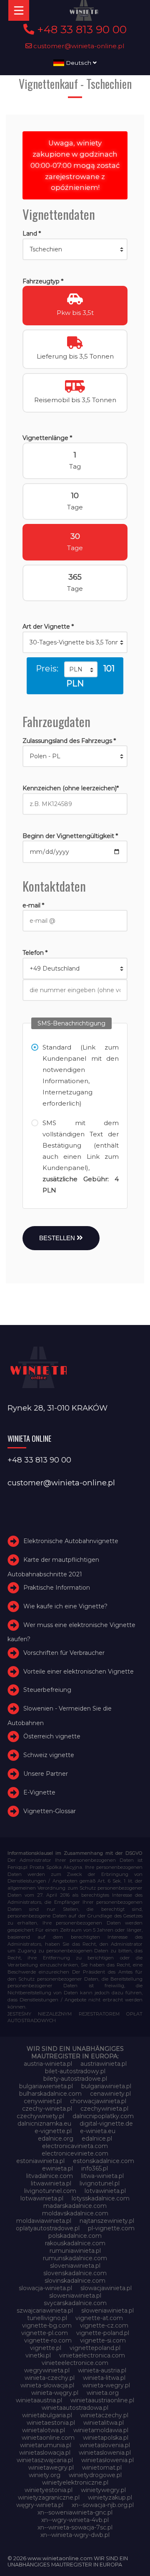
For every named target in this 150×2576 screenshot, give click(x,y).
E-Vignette (39, 1792)
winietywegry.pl (103, 2490)
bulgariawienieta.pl (46, 2086)
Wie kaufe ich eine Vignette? (65, 1606)
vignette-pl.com (45, 2333)
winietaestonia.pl (51, 2423)
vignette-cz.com (104, 2325)
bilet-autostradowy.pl (75, 2071)
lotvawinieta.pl (105, 2191)
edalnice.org (56, 2138)
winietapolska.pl (106, 2438)
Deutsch (79, 63)
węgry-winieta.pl (40, 2505)
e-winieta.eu (98, 2131)
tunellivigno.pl (47, 2318)
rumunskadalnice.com (75, 2258)
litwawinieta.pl (51, 2183)
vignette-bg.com (47, 2325)
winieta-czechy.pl (50, 2378)
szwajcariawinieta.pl (45, 2311)
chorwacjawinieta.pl (98, 2101)
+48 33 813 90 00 (80, 29)
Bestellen (58, 1238)
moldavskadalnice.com (75, 2213)
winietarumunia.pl (46, 2445)
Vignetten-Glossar (50, 1811)
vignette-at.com (99, 2318)
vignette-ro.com (48, 2340)
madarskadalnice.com (75, 2206)
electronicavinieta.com (75, 2146)
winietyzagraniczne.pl (49, 2497)
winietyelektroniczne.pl (75, 2483)
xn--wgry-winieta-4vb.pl (75, 2520)
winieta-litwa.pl (104, 2378)
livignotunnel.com (50, 2191)
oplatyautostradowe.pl (48, 2228)
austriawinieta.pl (104, 2064)
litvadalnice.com (50, 2176)
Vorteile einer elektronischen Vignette (79, 1671)
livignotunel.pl (100, 2183)
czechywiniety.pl (40, 2116)
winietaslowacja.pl (45, 2453)
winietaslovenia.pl (105, 2445)
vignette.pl (46, 2348)
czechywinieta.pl (104, 2109)
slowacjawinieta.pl (106, 2288)
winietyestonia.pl (49, 2490)
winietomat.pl (102, 2468)
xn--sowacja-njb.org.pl (103, 2505)
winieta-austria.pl (102, 2370)
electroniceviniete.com (75, 2153)
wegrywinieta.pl (47, 2370)
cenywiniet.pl (43, 2101)
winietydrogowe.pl (95, 2475)
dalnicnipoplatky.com (103, 2116)
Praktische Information (57, 1588)
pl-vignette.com (111, 2228)
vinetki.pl (38, 2355)
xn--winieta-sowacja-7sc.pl (75, 2527)
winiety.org (45, 2475)
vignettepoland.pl (95, 2348)
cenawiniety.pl (110, 2094)
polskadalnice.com (75, 2236)
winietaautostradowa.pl (75, 2408)
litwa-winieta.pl (102, 2176)
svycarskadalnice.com (75, 2303)
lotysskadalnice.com (101, 2198)
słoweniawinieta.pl (107, 2311)
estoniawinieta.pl (40, 2161)
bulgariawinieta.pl (106, 2086)
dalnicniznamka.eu (44, 2124)
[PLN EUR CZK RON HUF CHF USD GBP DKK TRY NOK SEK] (81, 669)
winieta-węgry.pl (55, 2393)
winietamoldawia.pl (101, 2430)
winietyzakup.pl (110, 2497)
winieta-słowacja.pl (47, 2385)
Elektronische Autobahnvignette (71, 1541)
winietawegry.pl (51, 2468)
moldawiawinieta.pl (44, 2221)
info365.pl (95, 2168)
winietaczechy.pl (104, 2415)
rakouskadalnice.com (75, 2243)
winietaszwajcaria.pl (45, 2460)
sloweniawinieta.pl (75, 2296)
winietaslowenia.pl (105, 2453)
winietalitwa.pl (104, 2423)
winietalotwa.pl (44, 2430)
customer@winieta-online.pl (78, 46)
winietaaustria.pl (39, 2400)
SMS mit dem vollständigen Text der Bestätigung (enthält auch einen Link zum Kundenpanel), (80, 1156)
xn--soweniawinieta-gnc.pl (75, 2512)
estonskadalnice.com (104, 2161)
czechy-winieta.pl (47, 2109)
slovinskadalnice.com (75, 2281)
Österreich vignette (52, 1736)
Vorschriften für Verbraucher (64, 1653)
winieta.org (103, 2393)
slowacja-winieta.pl (45, 2288)
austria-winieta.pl (48, 2064)
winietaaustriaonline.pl (102, 2400)
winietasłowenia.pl (107, 2460)
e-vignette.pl (53, 2131)
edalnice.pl (97, 2138)
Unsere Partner (46, 1774)
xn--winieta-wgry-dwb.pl (75, 2535)
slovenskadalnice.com (75, 2273)
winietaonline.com (48, 2438)
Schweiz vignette (49, 1755)
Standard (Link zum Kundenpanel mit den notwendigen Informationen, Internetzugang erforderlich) (80, 1075)
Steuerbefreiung (47, 1690)
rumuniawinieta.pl (75, 2251)
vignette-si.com (103, 2340)
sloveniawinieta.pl (75, 2266)
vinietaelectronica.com (92, 2355)
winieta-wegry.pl (106, 2385)
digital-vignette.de (106, 2124)
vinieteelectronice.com (75, 2363)
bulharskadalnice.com (50, 2094)
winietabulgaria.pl (47, 2415)
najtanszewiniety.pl (107, 2221)
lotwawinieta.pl (42, 2198)
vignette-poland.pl (103, 2333)
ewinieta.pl (57, 2168)
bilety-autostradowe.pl (75, 2079)
